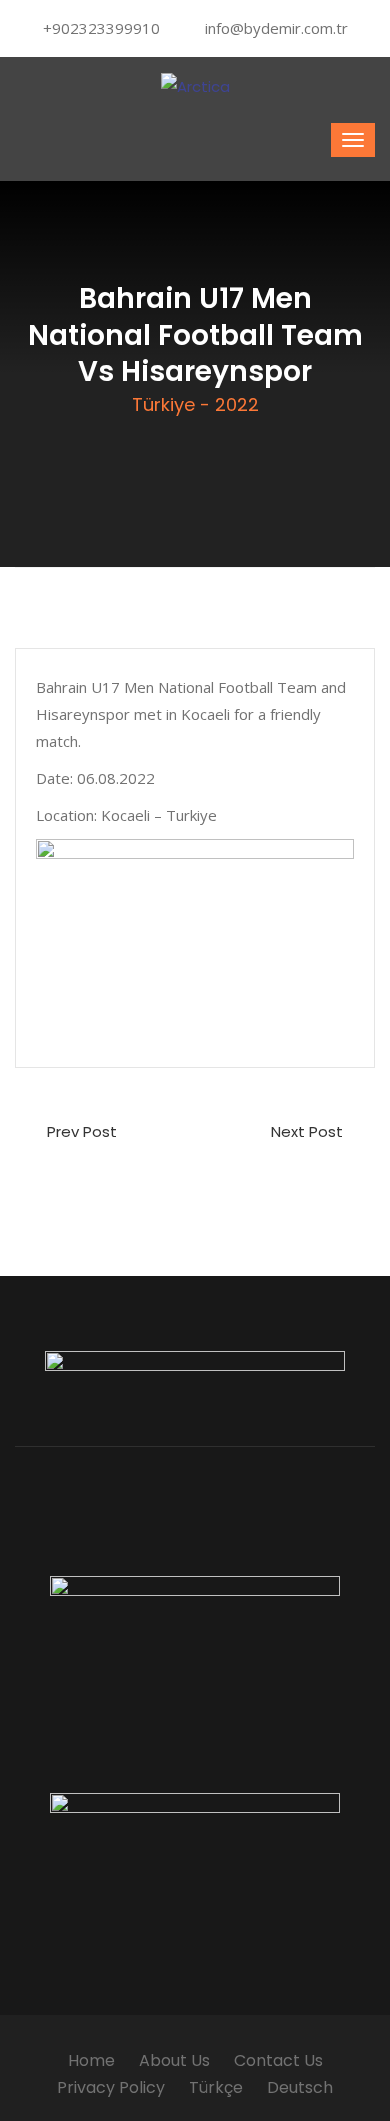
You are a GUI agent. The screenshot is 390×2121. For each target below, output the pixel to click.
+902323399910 (101, 28)
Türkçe (216, 2087)
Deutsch (300, 2087)
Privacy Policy (111, 2087)
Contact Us (278, 2060)
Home (91, 2060)
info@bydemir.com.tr (276, 28)
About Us (174, 2060)
